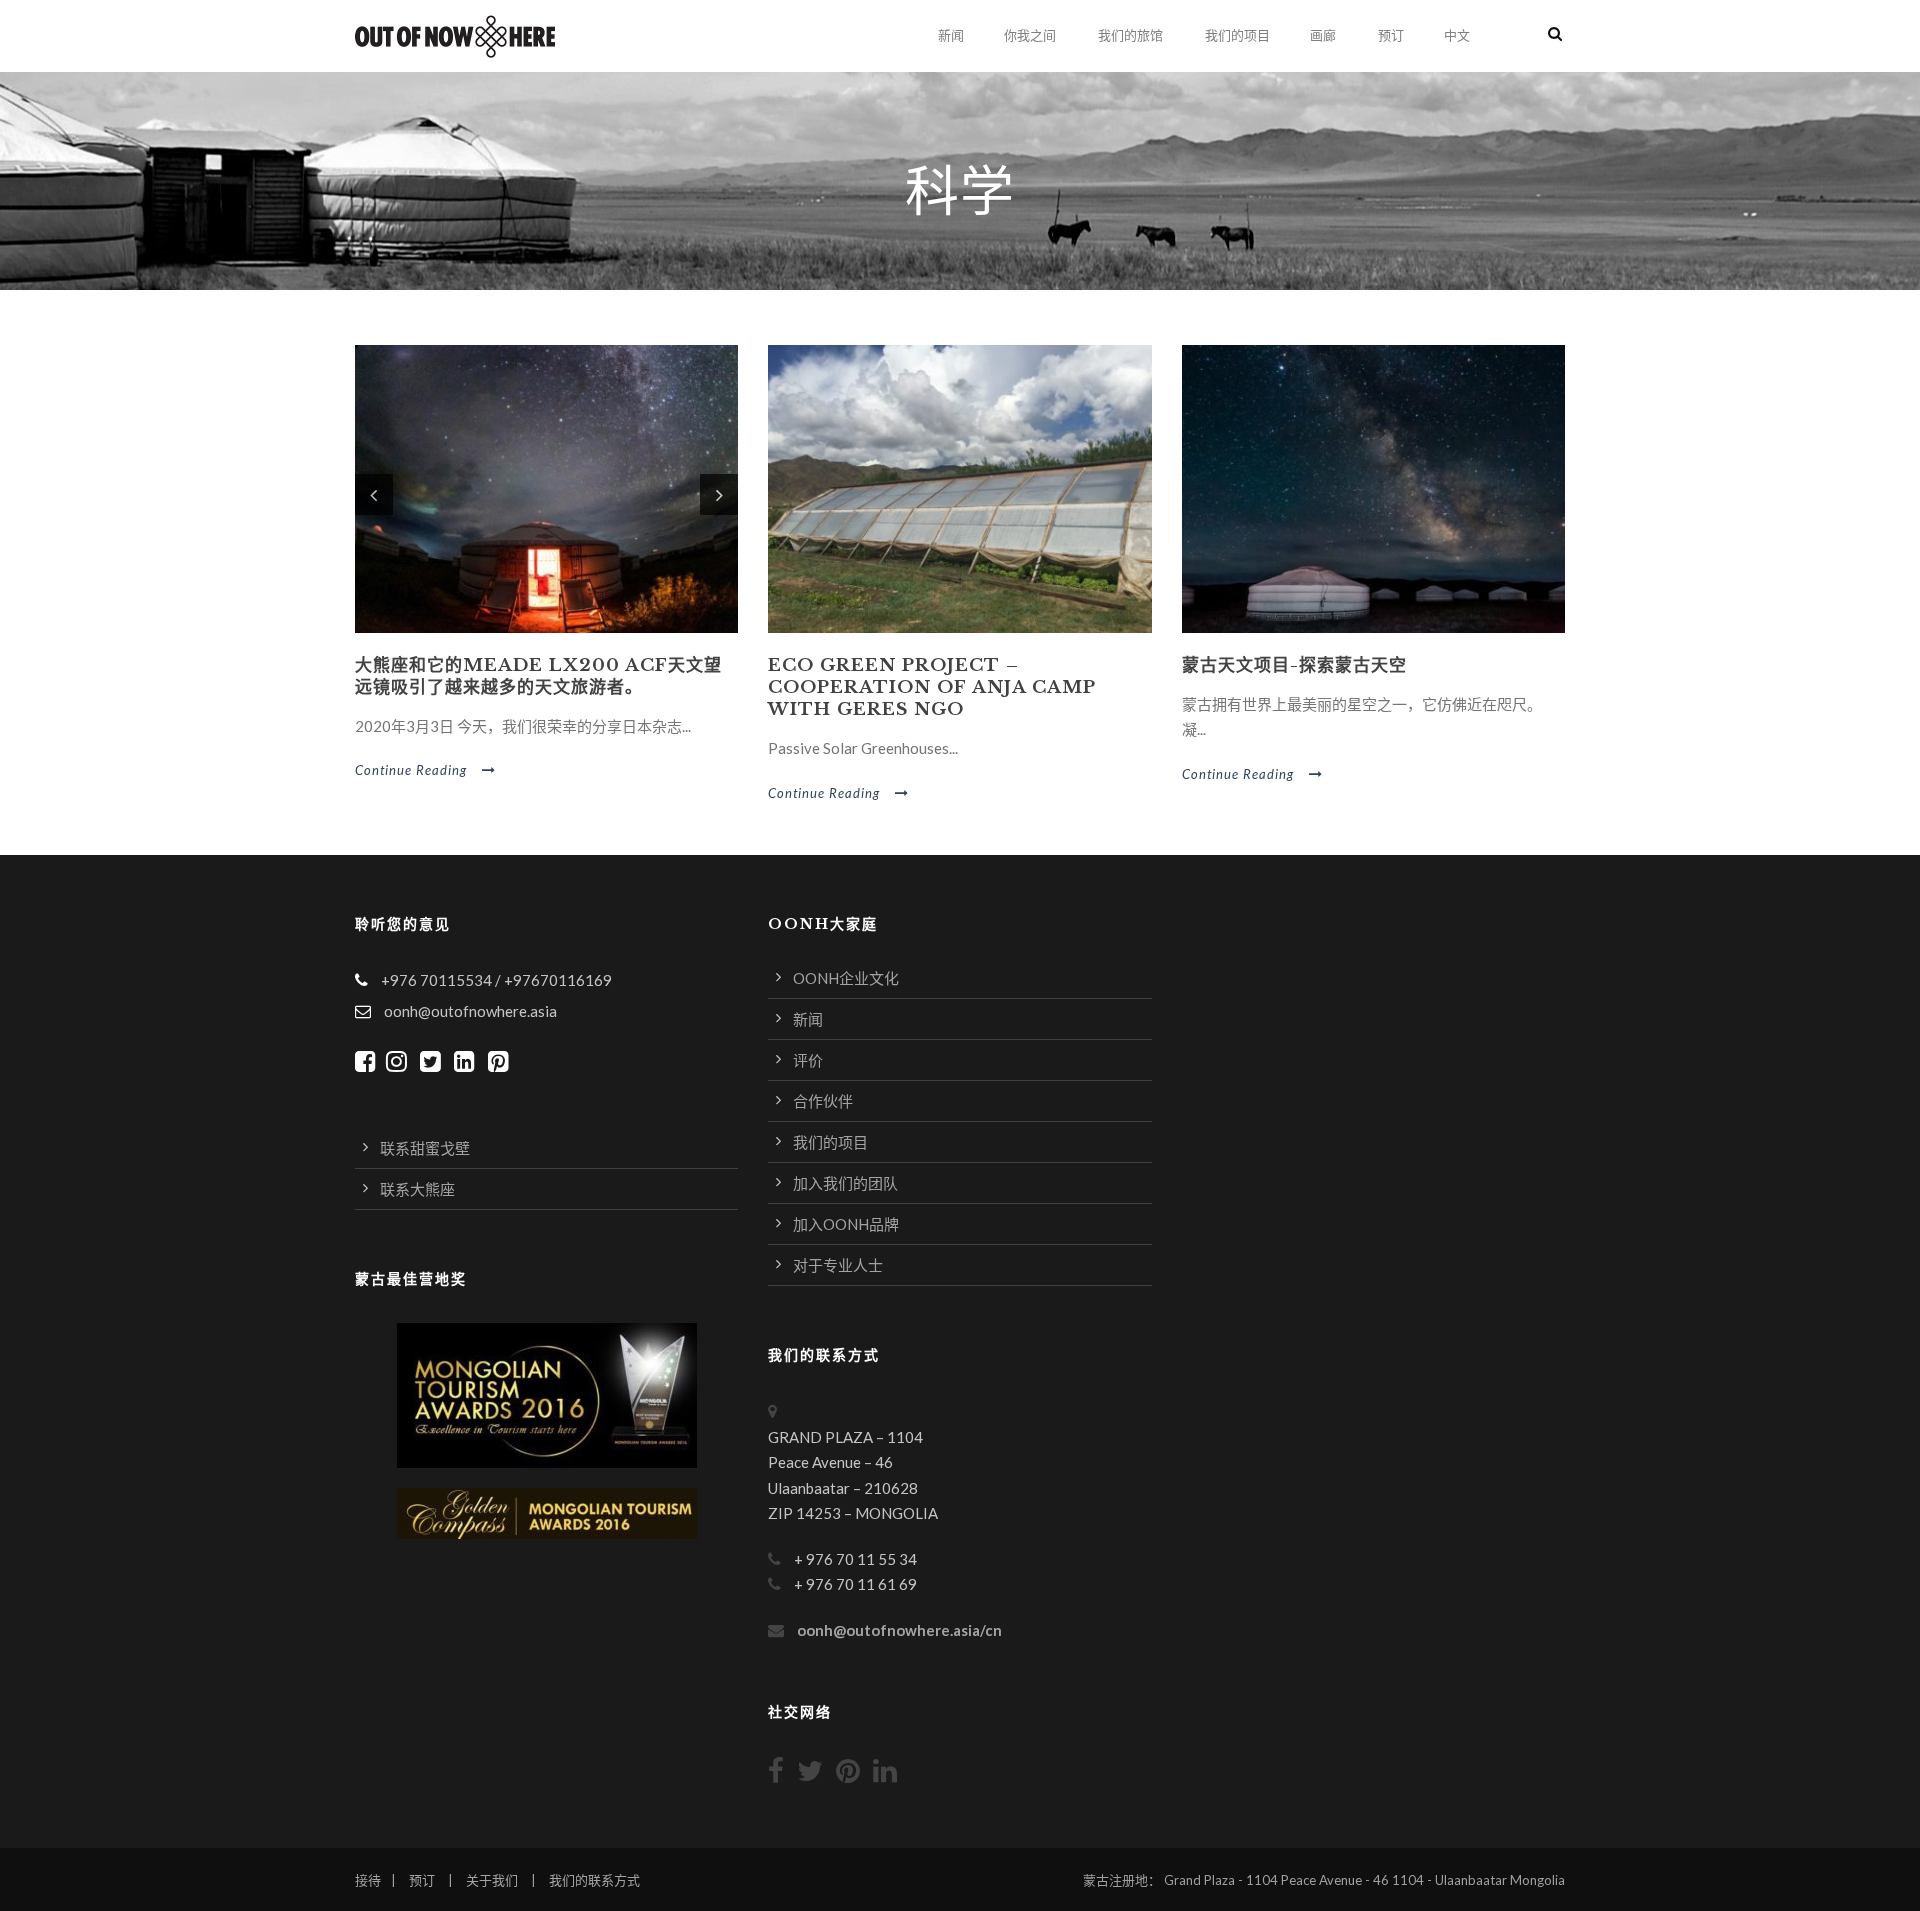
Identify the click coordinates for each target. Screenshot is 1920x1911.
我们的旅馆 (1130, 35)
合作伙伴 (823, 1101)
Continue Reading (411, 770)
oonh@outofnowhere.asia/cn (899, 1630)
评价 (808, 1060)
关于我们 (492, 1880)
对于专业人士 (838, 1265)
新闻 (951, 35)
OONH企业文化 (846, 978)
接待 (368, 1880)
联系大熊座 (417, 1189)
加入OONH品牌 (846, 1224)
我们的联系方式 (594, 1880)
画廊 (1323, 35)
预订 (1391, 35)
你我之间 (1030, 35)
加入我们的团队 (845, 1183)
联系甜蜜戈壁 (425, 1148)
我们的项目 (1237, 35)
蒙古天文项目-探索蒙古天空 (1294, 665)
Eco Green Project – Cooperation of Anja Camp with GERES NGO (931, 687)
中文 (1457, 35)
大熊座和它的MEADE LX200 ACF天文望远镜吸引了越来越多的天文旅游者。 (538, 676)
